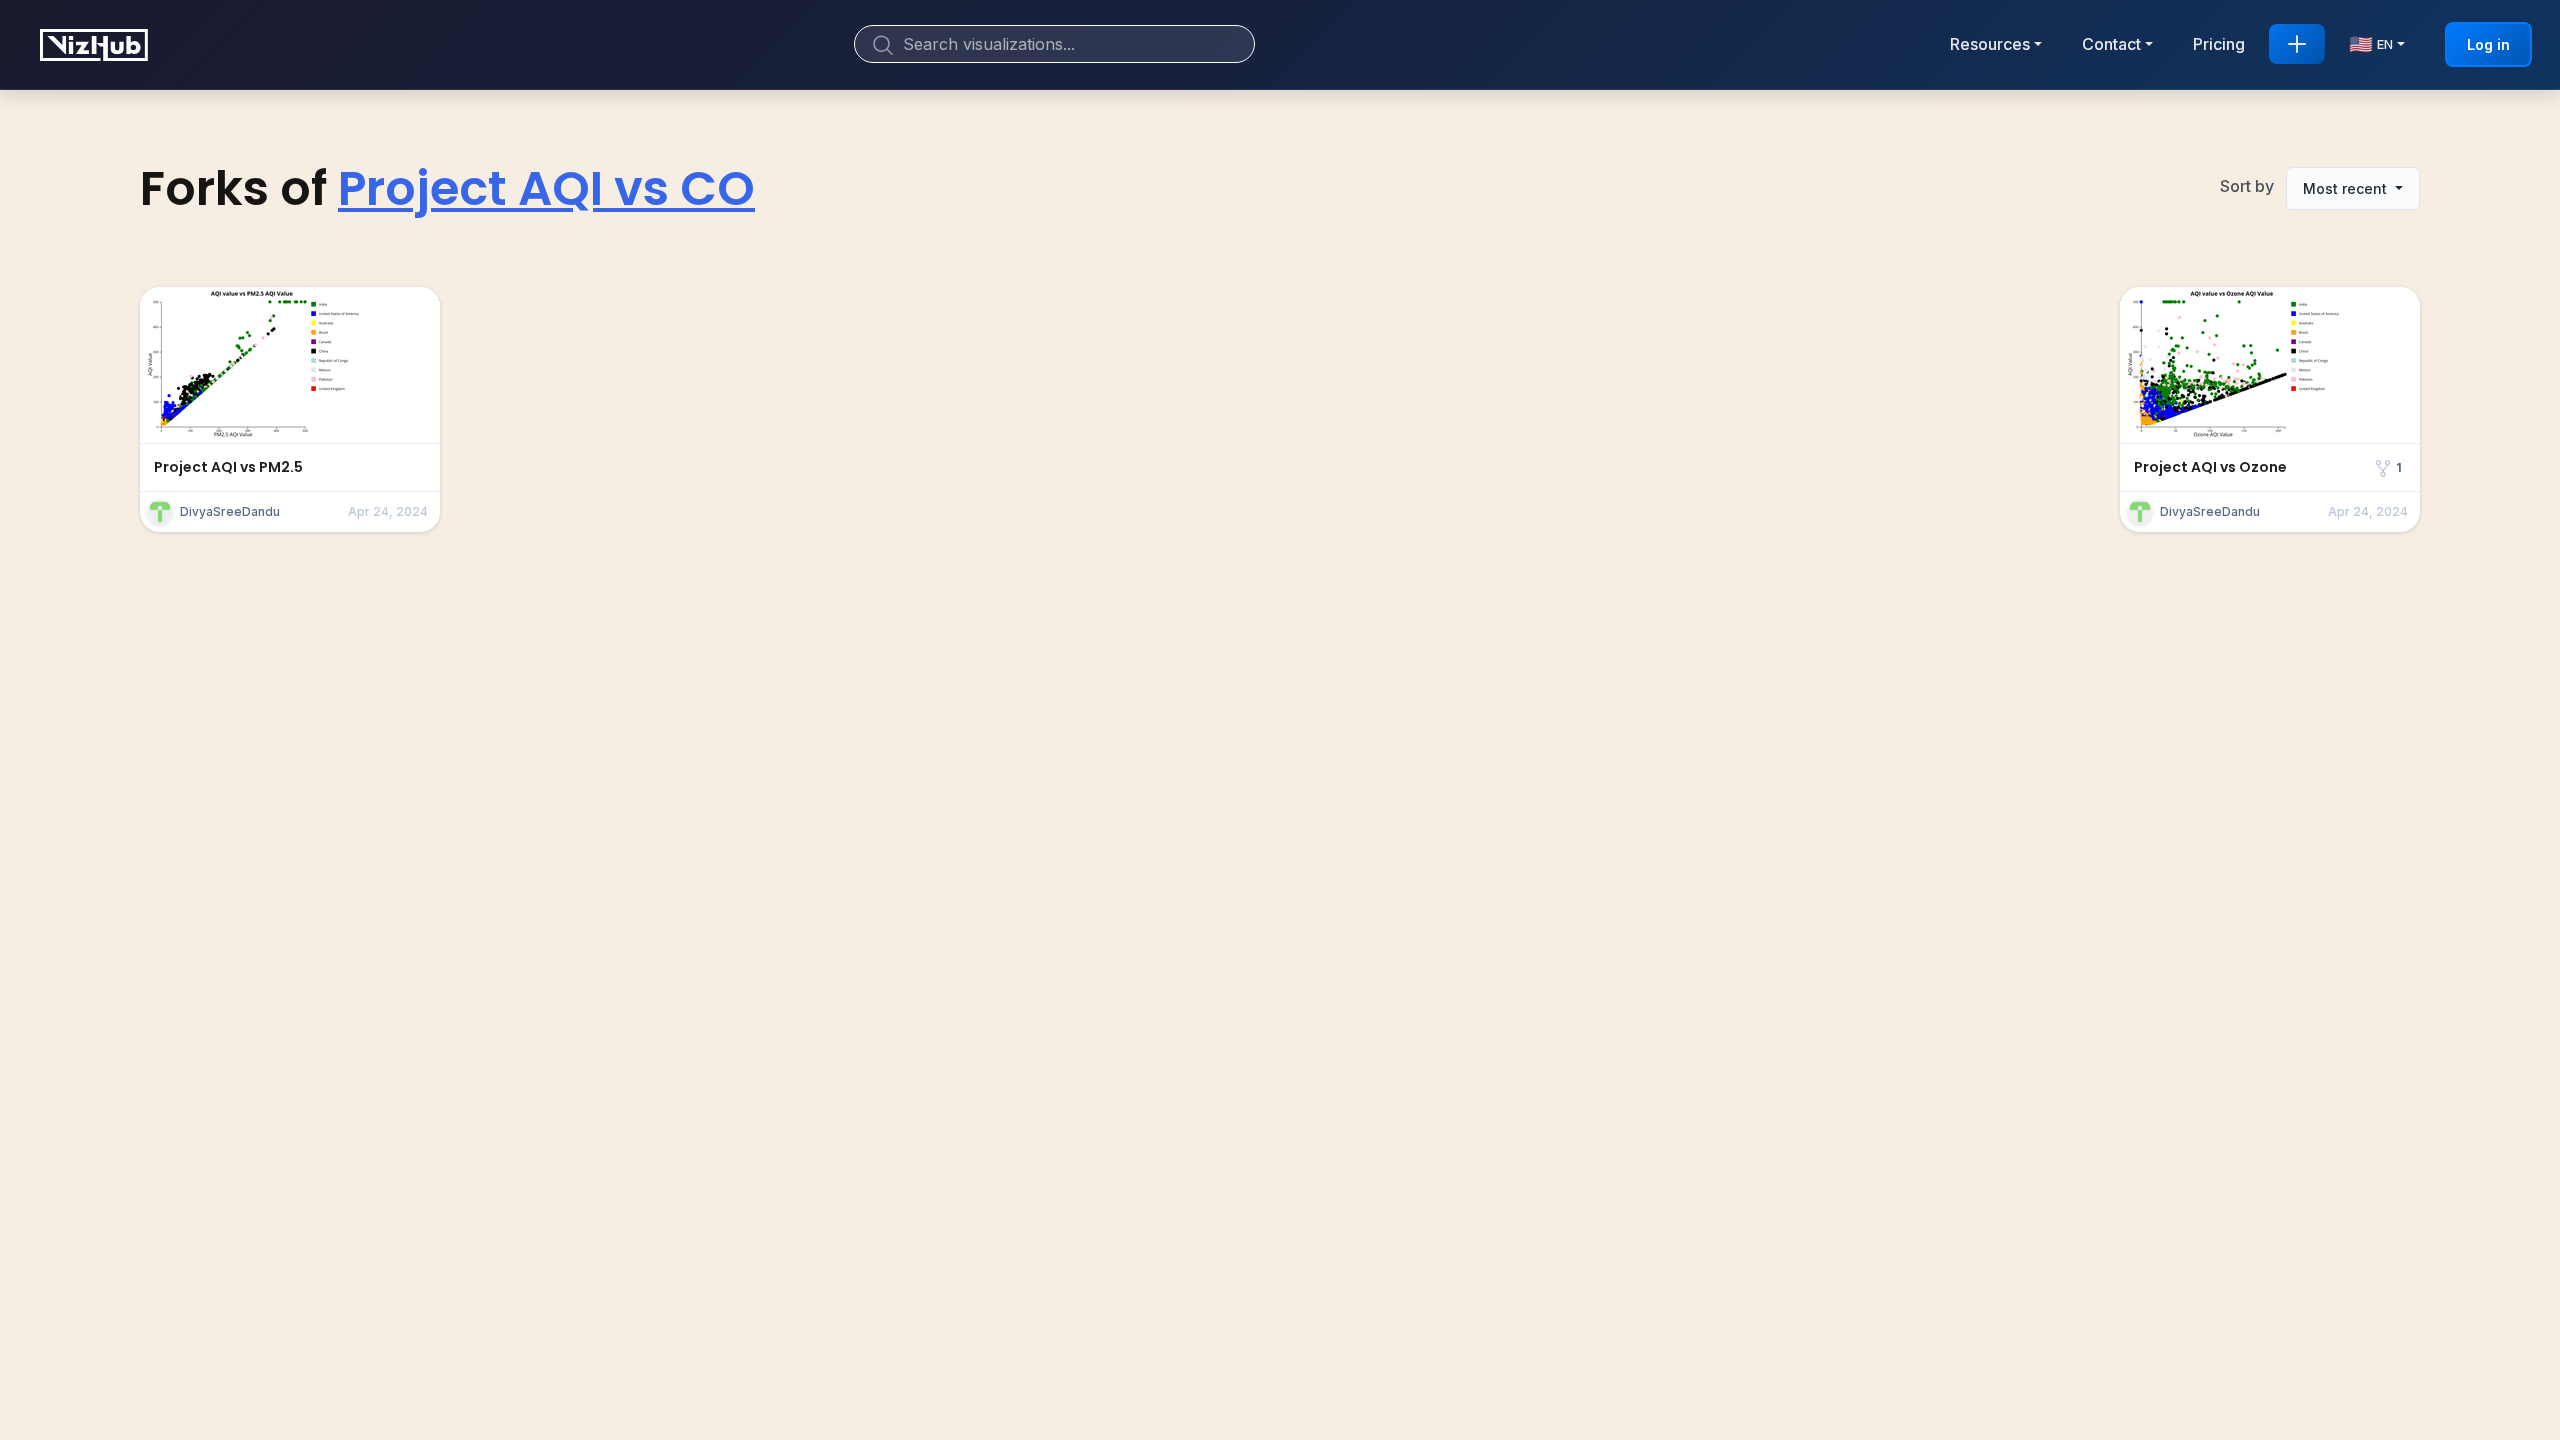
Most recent (2347, 188)
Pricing (2219, 44)
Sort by (2247, 186)
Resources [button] (1990, 44)
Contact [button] (2111, 44)
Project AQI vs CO (546, 188)
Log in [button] (2488, 44)
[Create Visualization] (2297, 44)
